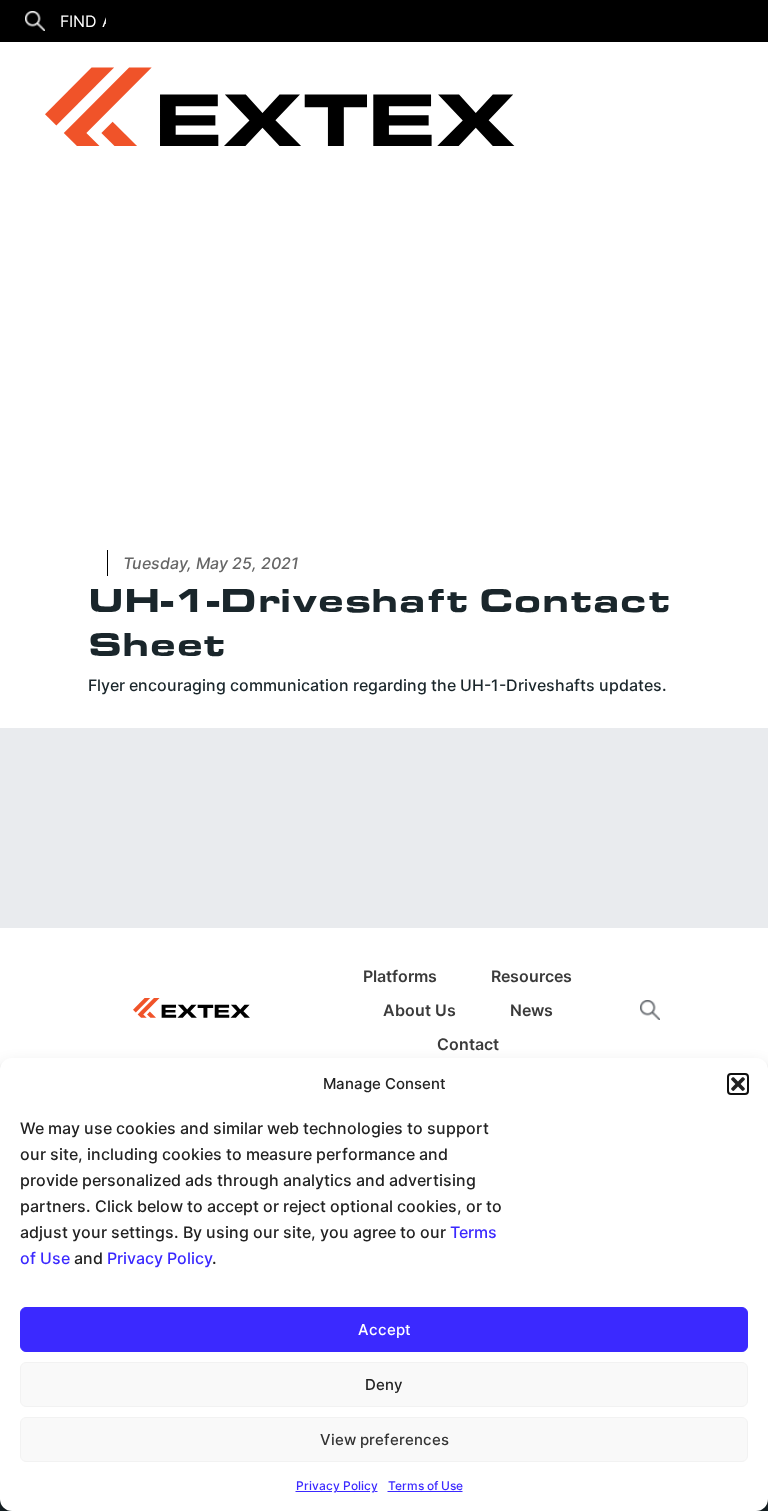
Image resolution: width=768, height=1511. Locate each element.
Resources (531, 976)
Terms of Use (425, 1485)
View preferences (384, 1439)
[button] (738, 1084)
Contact (468, 1044)
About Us (419, 1010)
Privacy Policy (159, 1258)
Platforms (400, 976)
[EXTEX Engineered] (265, 115)
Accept (384, 1329)
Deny (384, 1384)
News (531, 1010)
